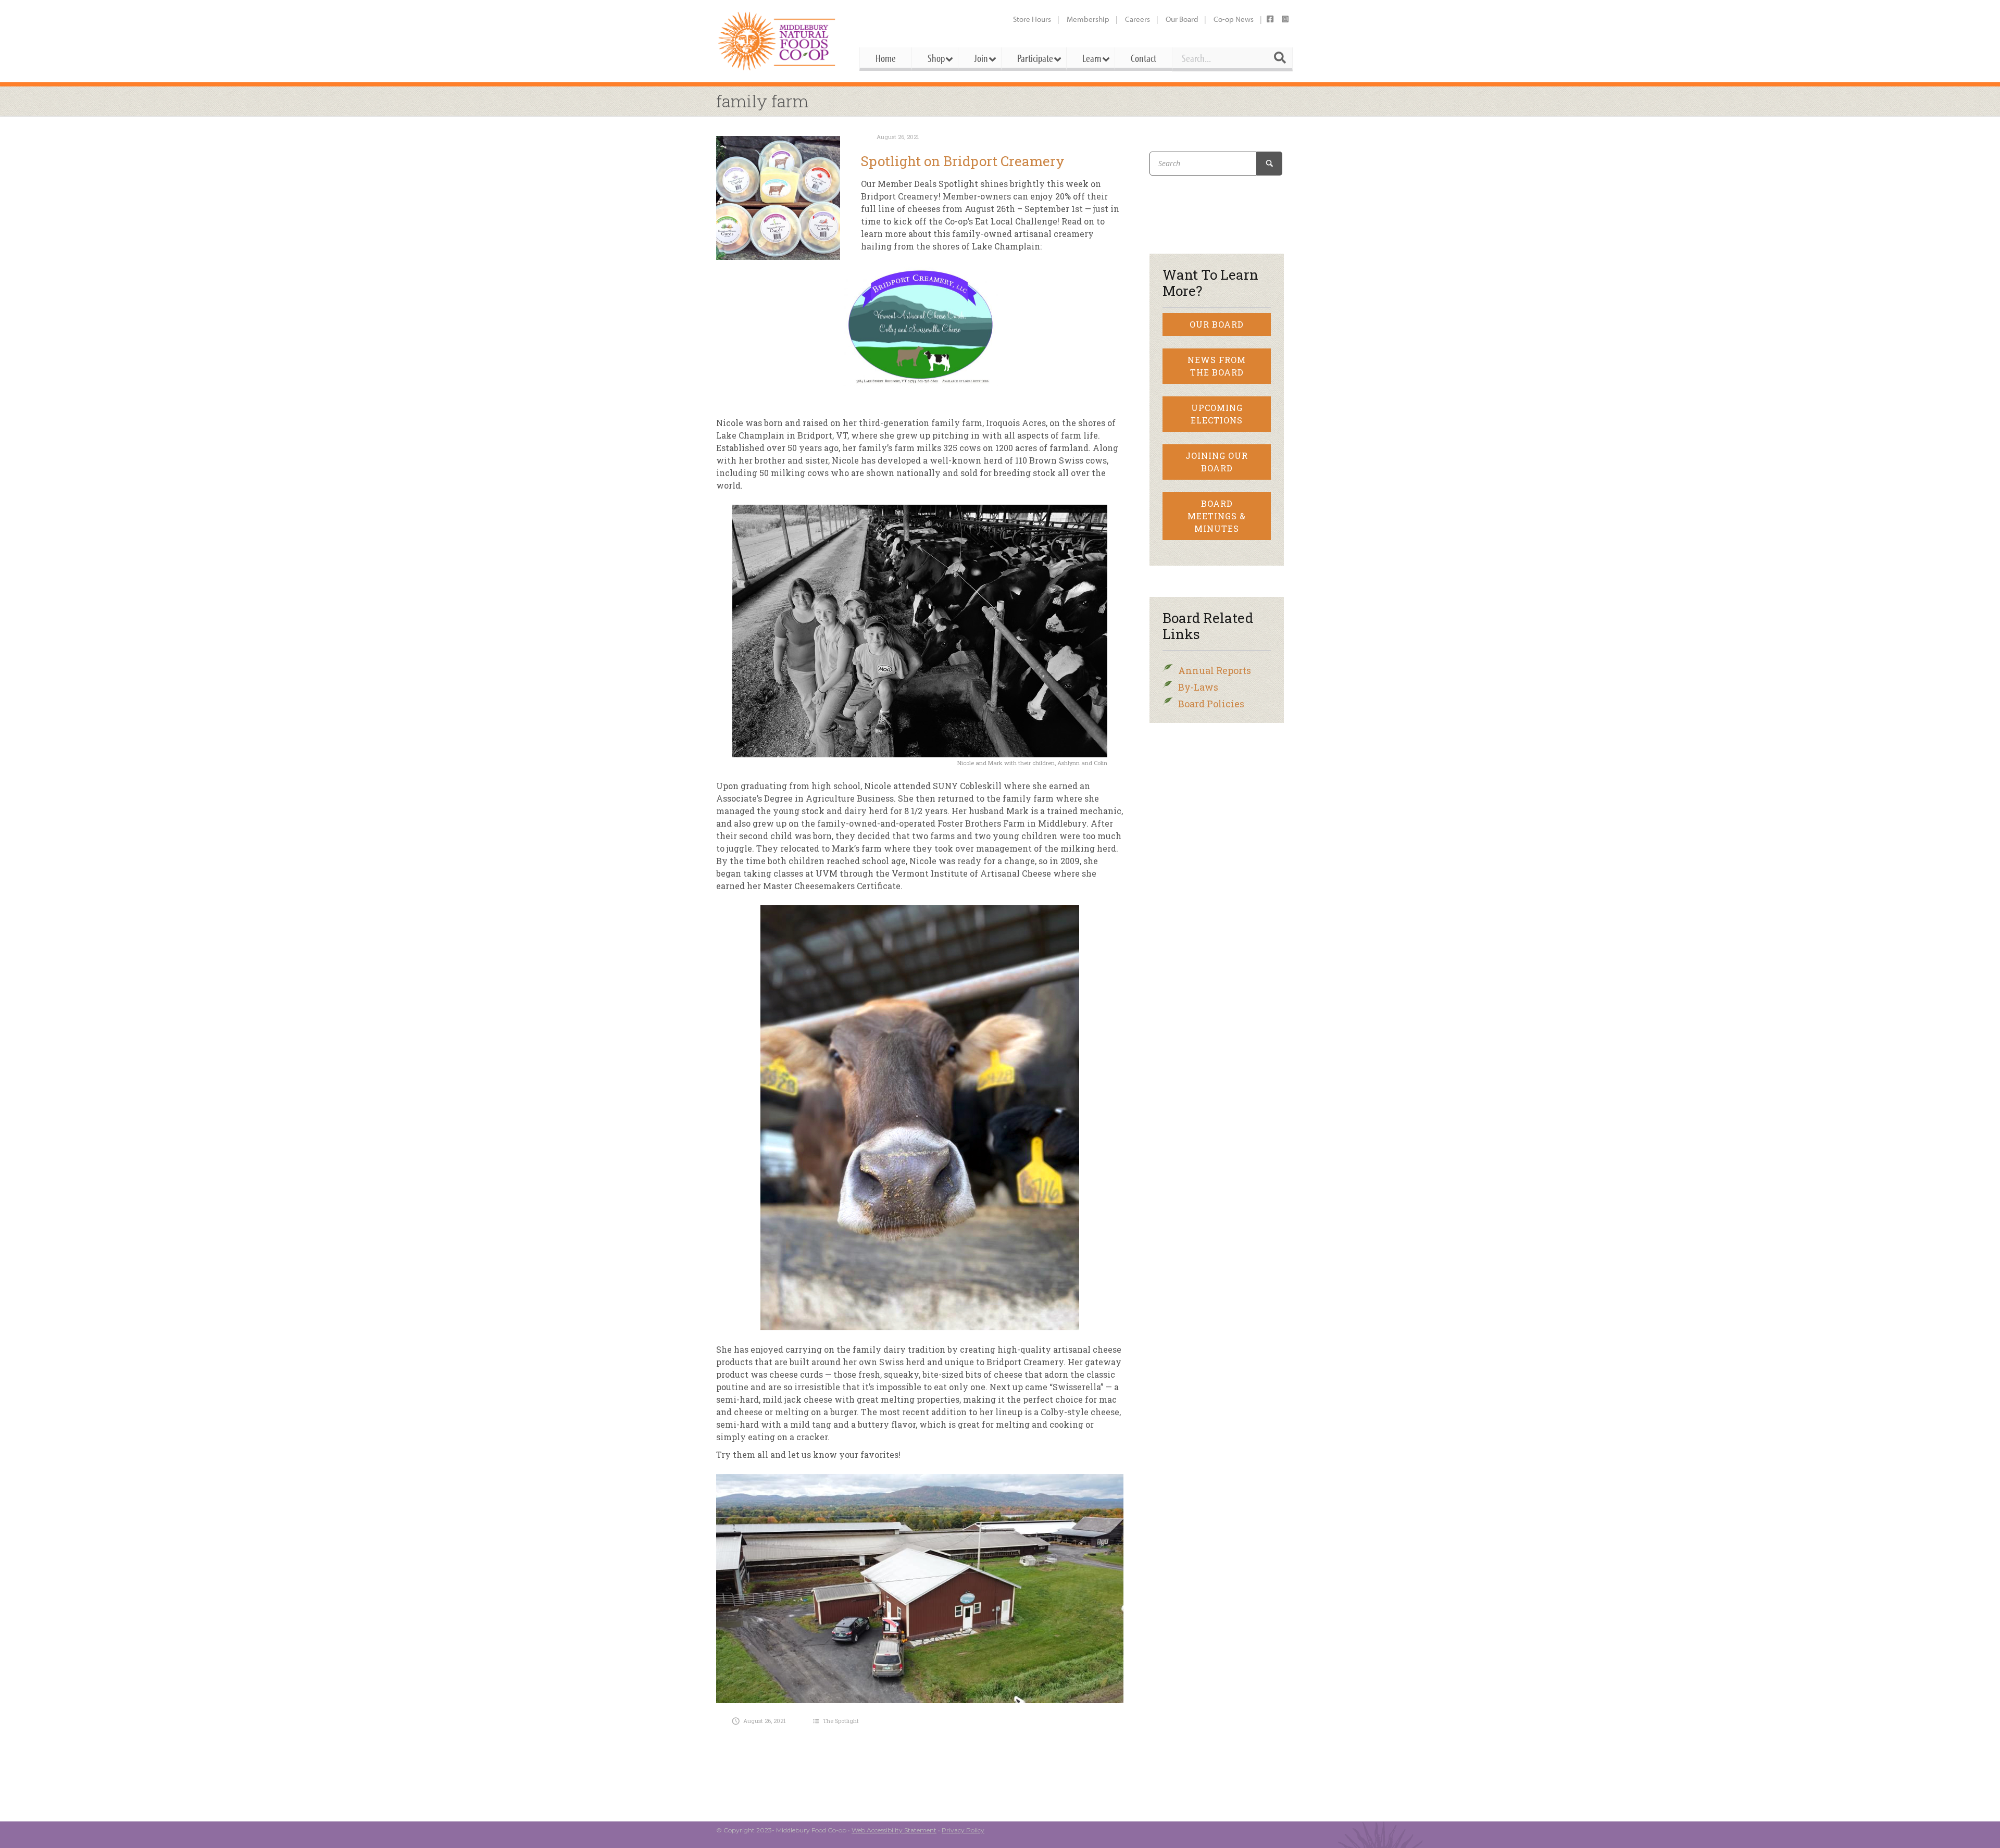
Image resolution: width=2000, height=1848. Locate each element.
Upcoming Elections (1217, 414)
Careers (1137, 19)
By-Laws (1198, 687)
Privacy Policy (963, 1830)
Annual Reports (1215, 670)
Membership (1088, 19)
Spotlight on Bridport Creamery (963, 161)
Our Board (1182, 19)
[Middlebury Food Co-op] (778, 41)
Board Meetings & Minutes (1217, 516)
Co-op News (1234, 19)
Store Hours (1032, 19)
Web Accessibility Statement (894, 1830)
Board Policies (1211, 704)
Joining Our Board (1217, 462)
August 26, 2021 (898, 137)
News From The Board (1217, 366)
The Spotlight (841, 1721)
